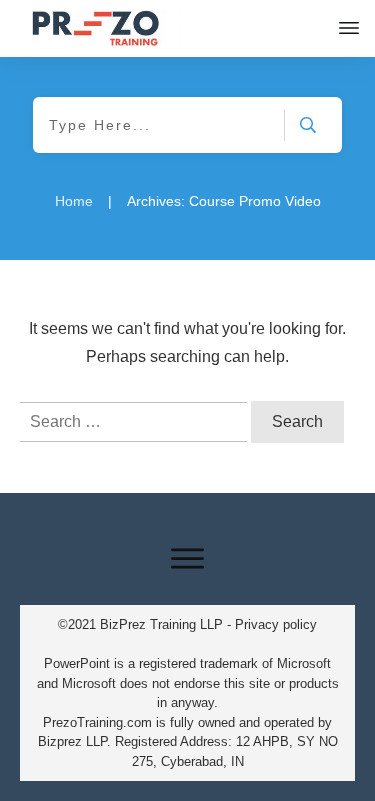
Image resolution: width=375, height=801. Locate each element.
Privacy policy (276, 624)
